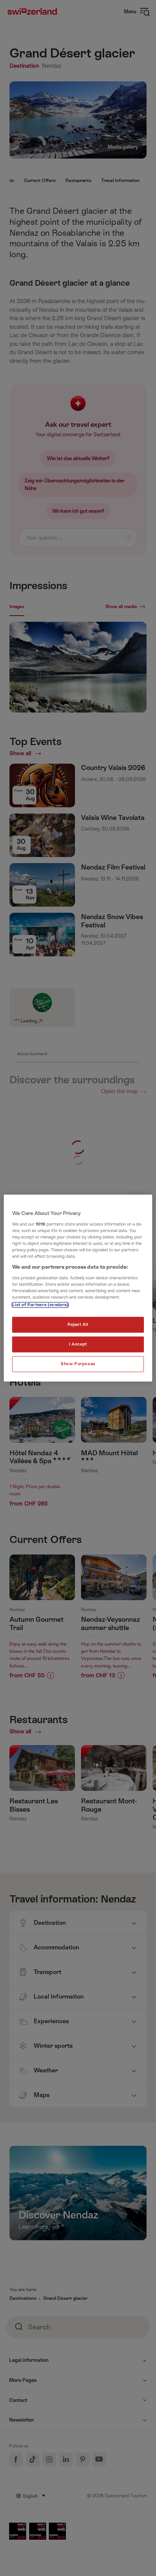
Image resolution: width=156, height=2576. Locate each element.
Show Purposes (78, 1364)
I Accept (78, 1344)
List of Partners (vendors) (40, 1305)
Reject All (78, 1325)
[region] (78, 1288)
